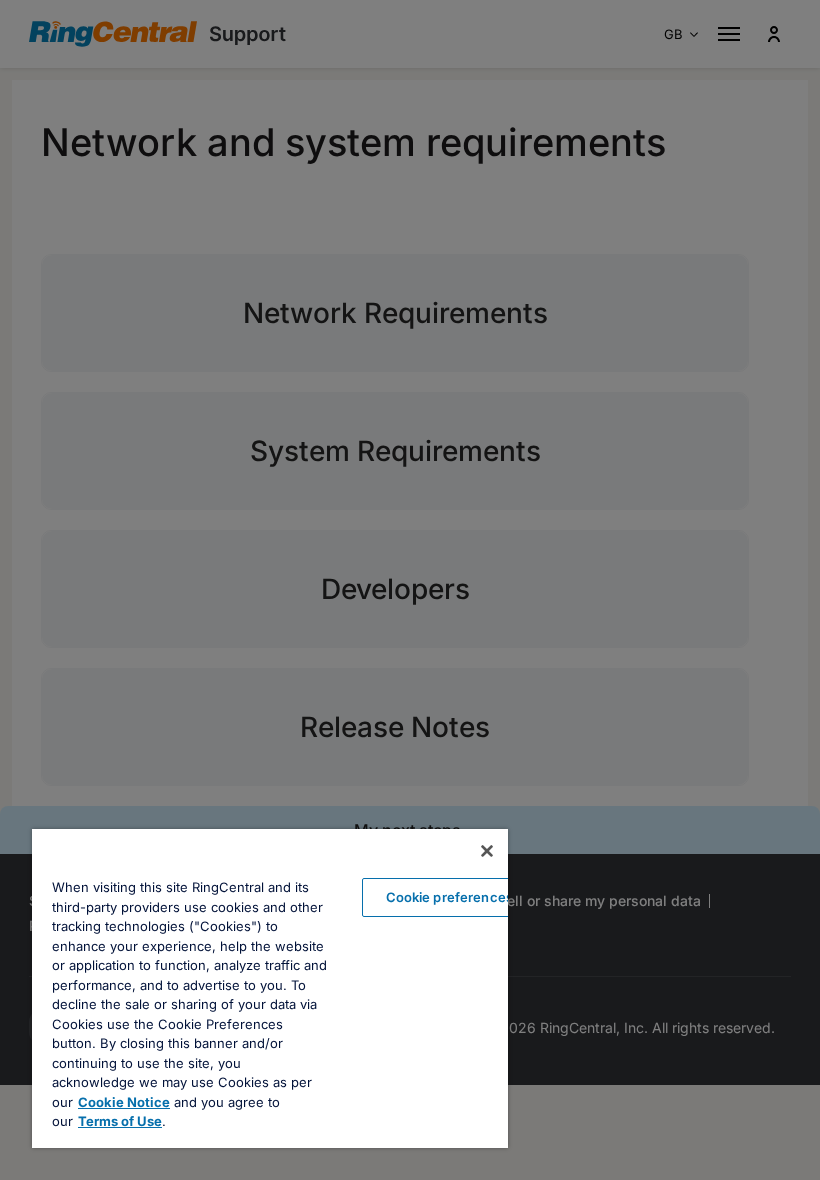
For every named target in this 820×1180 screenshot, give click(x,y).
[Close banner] (487, 851)
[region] (270, 988)
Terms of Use (120, 1121)
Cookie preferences (449, 897)
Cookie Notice (124, 1102)
